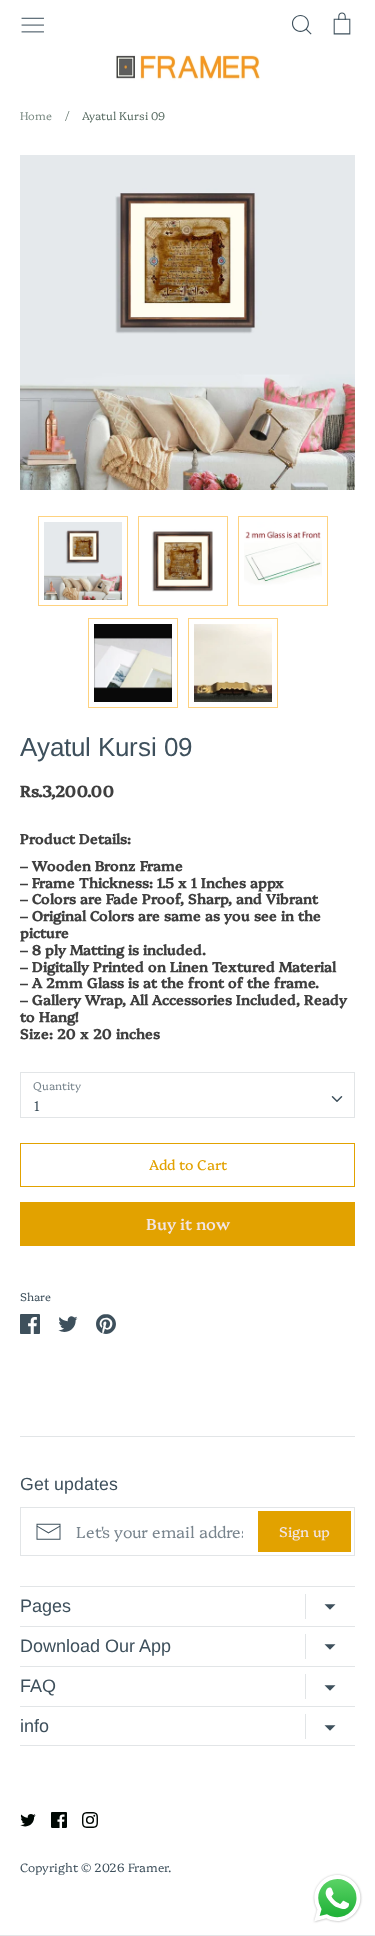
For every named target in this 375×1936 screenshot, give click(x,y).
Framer (148, 1866)
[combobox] (187, 1095)
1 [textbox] (37, 1105)
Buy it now (188, 1223)
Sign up (304, 1531)
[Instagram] (82, 1817)
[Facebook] (51, 1817)
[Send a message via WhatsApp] (337, 1898)
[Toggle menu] (33, 23)
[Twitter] (20, 1817)
